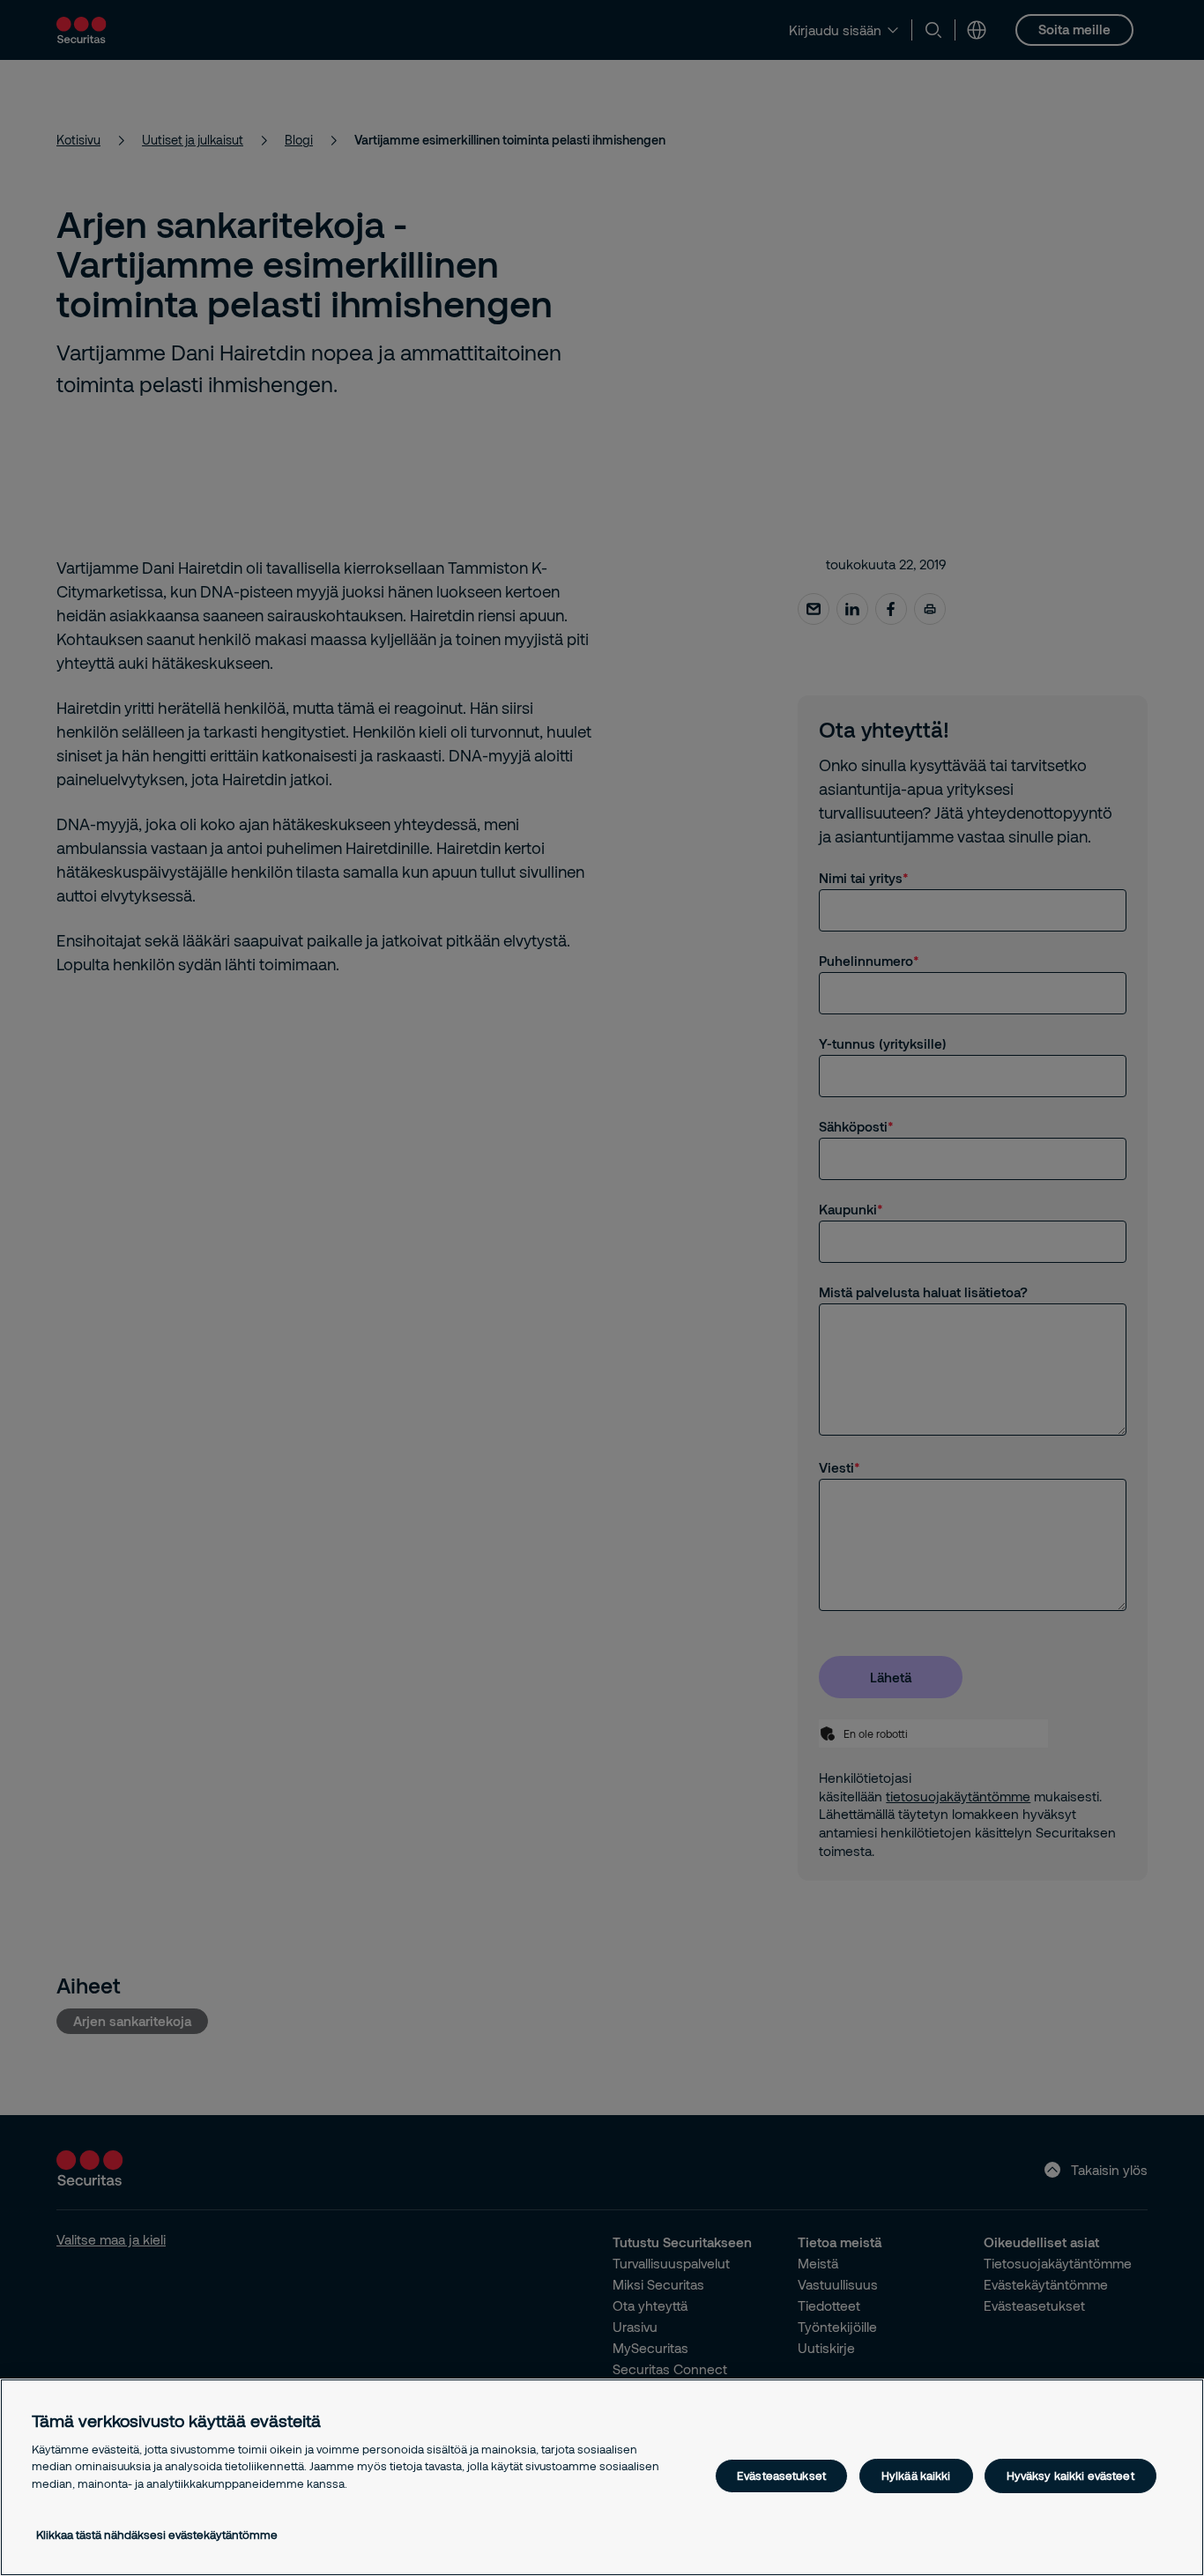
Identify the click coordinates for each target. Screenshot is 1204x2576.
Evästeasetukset (781, 2476)
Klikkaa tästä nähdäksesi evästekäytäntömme (157, 2535)
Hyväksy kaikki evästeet (1070, 2476)
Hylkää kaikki (916, 2476)
